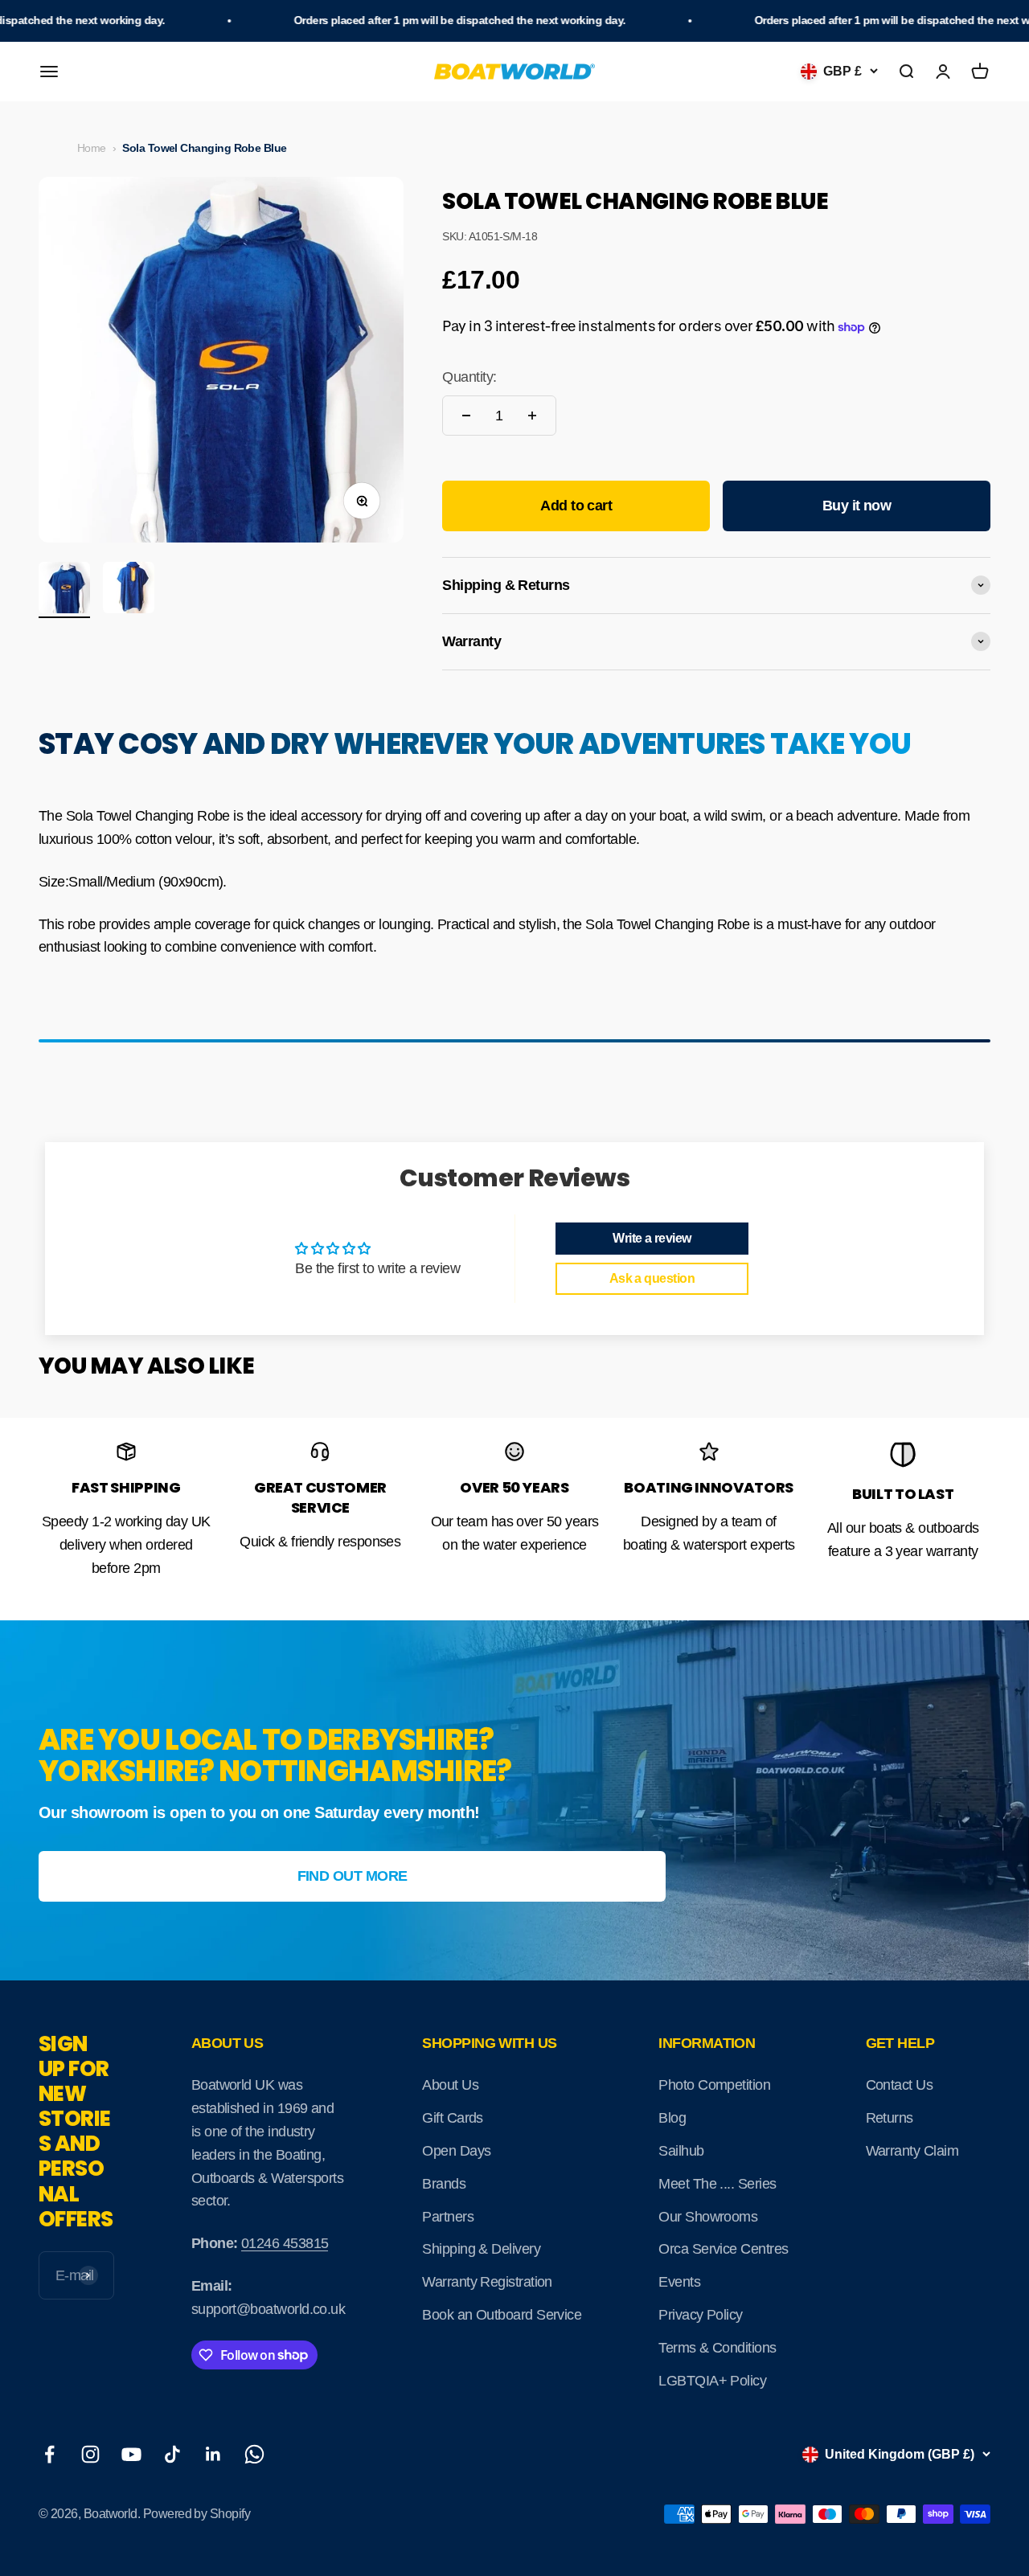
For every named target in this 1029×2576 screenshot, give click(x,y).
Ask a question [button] (652, 1278)
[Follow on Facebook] (49, 2454)
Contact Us (900, 2085)
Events (679, 2282)
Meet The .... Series (717, 2184)
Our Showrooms (708, 2217)
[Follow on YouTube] (131, 2454)
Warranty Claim (912, 2151)
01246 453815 (285, 2243)
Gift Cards (453, 2118)
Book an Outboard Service (502, 2315)
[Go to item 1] (64, 590)
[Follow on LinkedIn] (213, 2454)
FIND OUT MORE (353, 1876)
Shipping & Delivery (481, 2249)
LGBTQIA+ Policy (712, 2381)
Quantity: (469, 377)
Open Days (456, 2151)
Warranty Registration (487, 2282)
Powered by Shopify (197, 2514)
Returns (890, 2118)
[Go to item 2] (129, 590)
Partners (448, 2217)
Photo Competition (714, 2085)
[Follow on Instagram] (90, 2454)
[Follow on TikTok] (172, 2454)
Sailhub (681, 2151)
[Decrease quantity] (466, 416)
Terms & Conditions (717, 2348)
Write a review (652, 1238)
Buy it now (857, 506)
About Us (450, 2085)
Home (92, 148)
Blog (672, 2118)
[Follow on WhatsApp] (254, 2454)
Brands (444, 2184)
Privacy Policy (700, 2315)
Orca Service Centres (723, 2249)
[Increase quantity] (532, 416)
